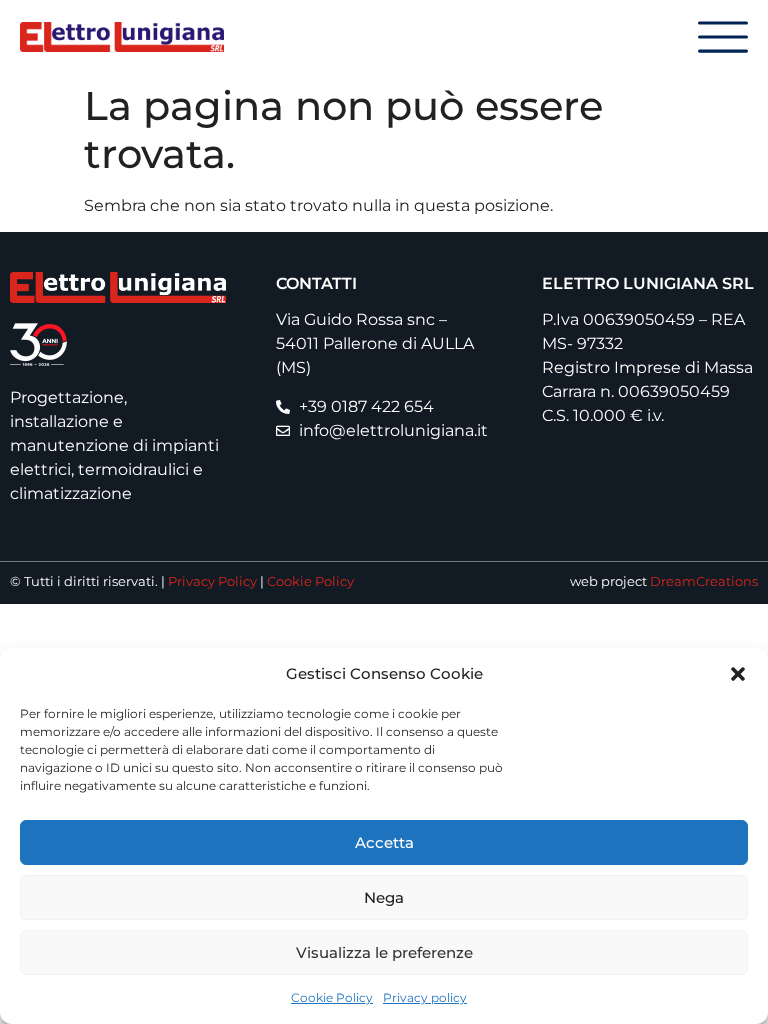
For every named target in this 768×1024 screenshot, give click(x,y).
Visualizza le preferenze (384, 952)
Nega (384, 897)
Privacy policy (425, 997)
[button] (738, 674)
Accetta (384, 842)
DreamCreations (704, 581)
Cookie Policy (332, 997)
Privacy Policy (212, 581)
